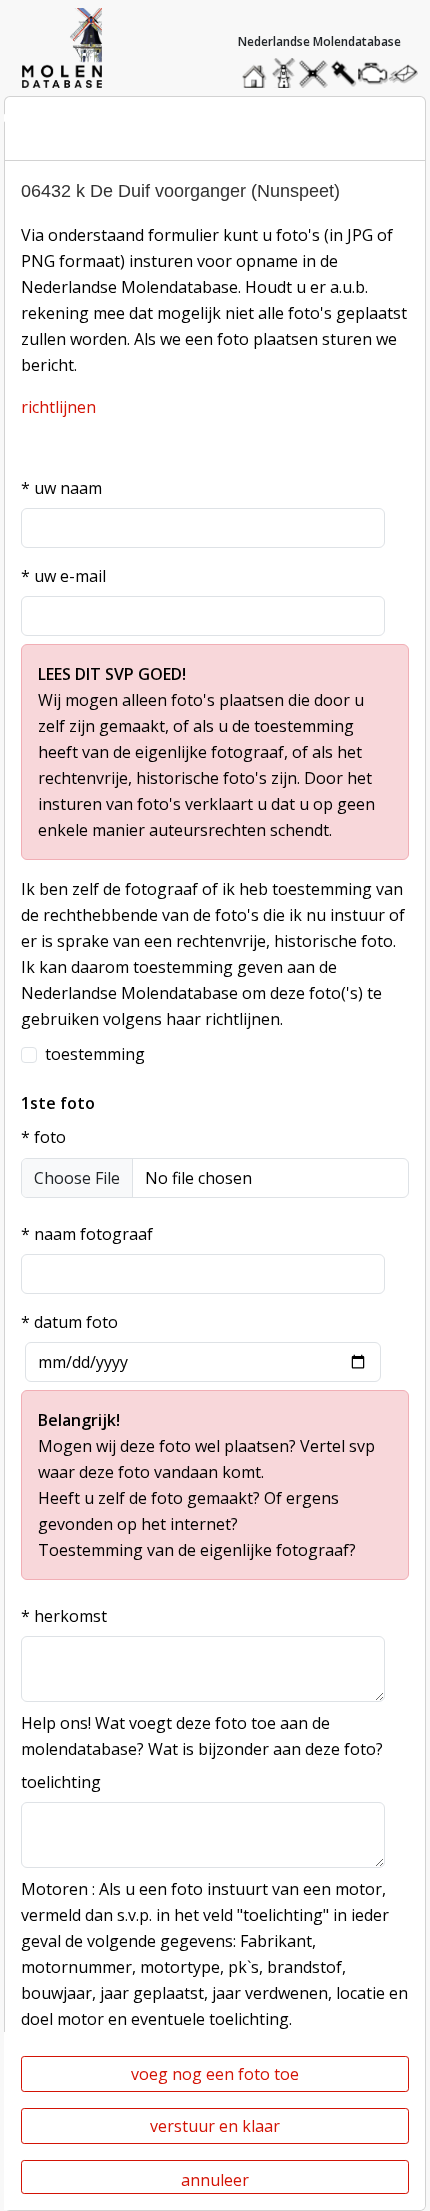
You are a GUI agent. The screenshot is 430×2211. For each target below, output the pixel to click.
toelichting (61, 1782)
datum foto (69, 1322)
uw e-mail (63, 576)
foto (43, 1137)
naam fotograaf (87, 1234)
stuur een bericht (409, 73)
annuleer (215, 2180)
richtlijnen (58, 407)
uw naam (61, 488)
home (257, 68)
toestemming (95, 1054)
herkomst (64, 1616)
